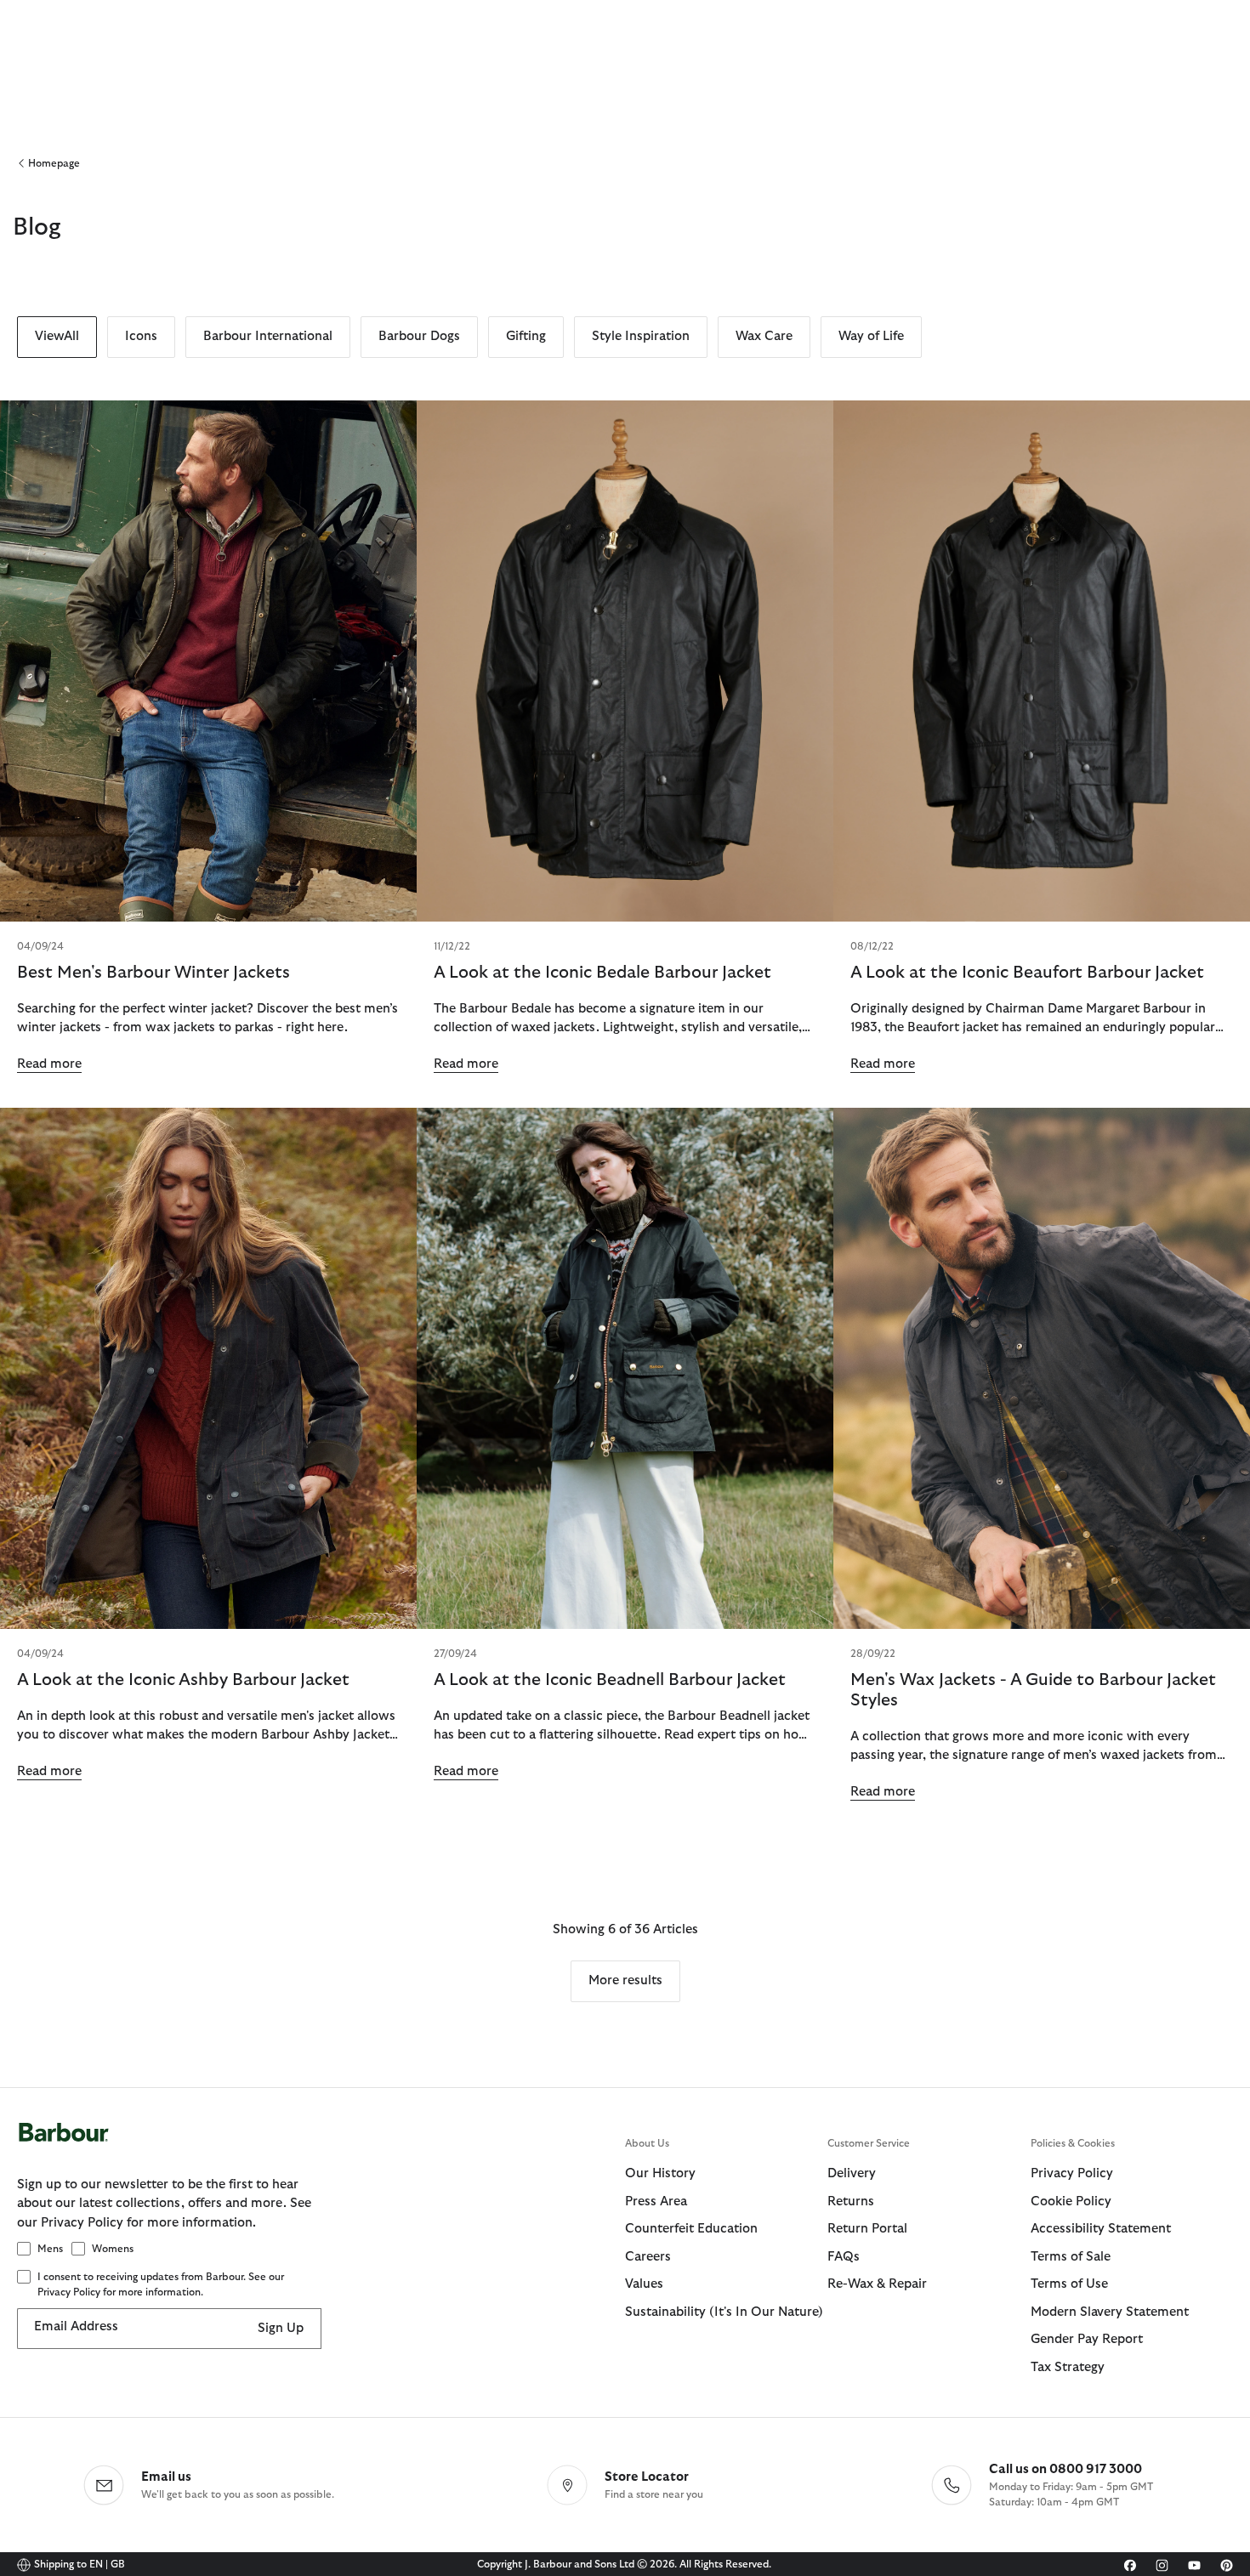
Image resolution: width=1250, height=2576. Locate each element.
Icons (141, 336)
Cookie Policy (1071, 2202)
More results (625, 1980)
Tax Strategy (1068, 2367)
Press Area (656, 2202)
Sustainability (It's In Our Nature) (724, 2312)
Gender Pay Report (1087, 2339)
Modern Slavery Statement (1110, 2312)
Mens (50, 2249)
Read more (49, 1064)
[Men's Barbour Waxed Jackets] (208, 661)
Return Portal (867, 2229)
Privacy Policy (1072, 2173)
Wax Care (764, 336)
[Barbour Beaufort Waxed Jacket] (1042, 661)
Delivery (852, 2173)
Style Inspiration (641, 336)
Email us (166, 2477)
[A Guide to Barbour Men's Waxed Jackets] (1042, 1368)
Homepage (54, 163)
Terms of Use (1069, 2284)
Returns (851, 2202)
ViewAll (57, 336)
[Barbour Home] (321, 2149)
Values (644, 2284)
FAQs (844, 2257)
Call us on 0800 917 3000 (1065, 2469)
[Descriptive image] (208, 1368)
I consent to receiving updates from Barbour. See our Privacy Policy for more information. (161, 2284)
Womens (113, 2249)
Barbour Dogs (419, 336)
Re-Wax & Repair (877, 2284)
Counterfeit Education (691, 2229)
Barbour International (268, 336)
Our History (660, 2173)
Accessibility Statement (1101, 2229)
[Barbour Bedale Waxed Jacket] (625, 661)
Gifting (526, 336)
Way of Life (871, 336)
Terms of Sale (1071, 2257)
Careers (648, 2257)
